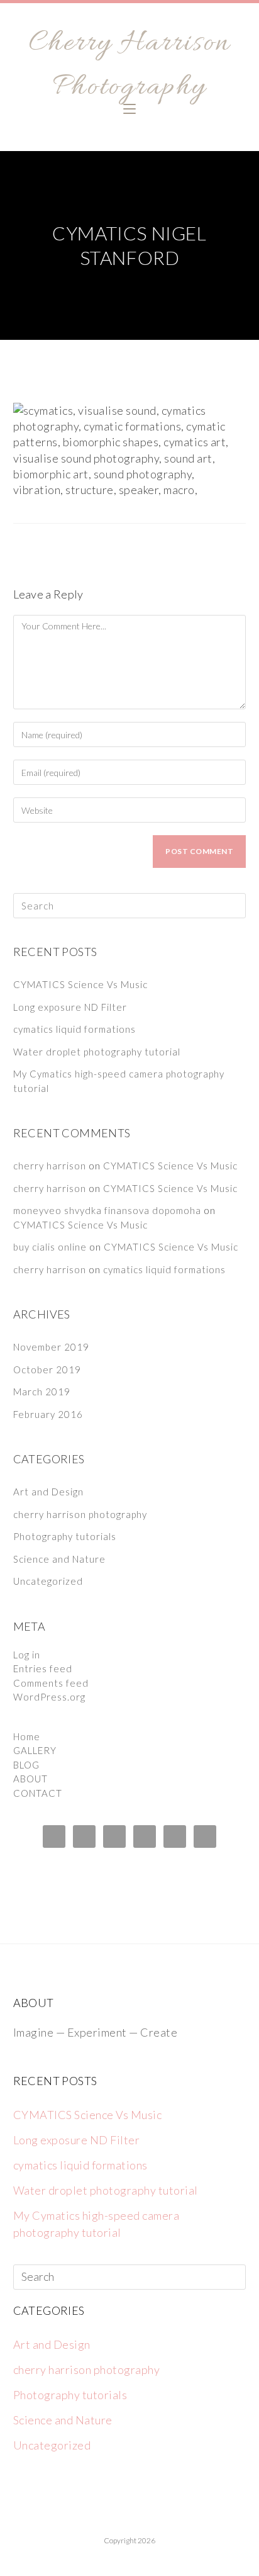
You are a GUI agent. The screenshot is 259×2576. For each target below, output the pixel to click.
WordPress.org (49, 1697)
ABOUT (30, 1779)
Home (27, 1736)
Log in (27, 1655)
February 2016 (48, 1414)
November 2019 (51, 1347)
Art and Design (48, 1492)
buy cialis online (50, 1247)
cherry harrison (50, 1166)
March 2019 (42, 1392)
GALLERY (35, 1750)
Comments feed (51, 1683)
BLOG (26, 1765)
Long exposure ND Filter (70, 1007)
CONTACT (38, 1793)
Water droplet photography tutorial (97, 1052)
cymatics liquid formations (74, 1029)
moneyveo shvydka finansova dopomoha (107, 1210)
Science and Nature (59, 1559)
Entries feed (43, 1668)
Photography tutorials (65, 1536)
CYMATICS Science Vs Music (80, 984)
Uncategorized (48, 1581)
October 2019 (47, 1370)
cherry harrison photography (80, 1514)
